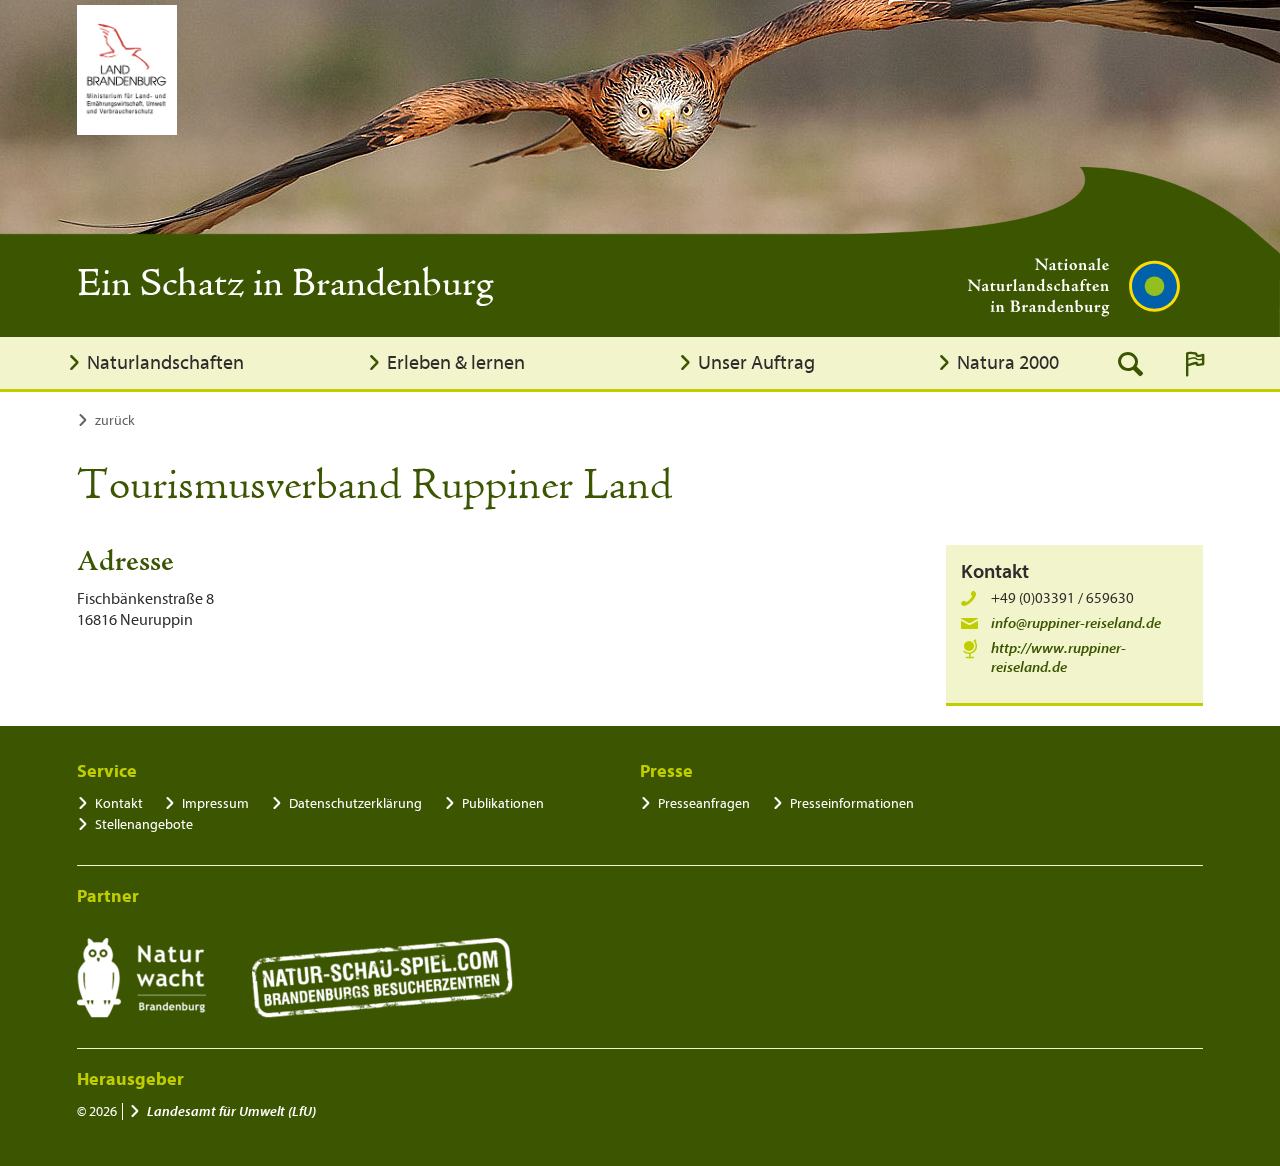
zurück (115, 420)
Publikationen (503, 803)
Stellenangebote (144, 824)
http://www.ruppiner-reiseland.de (1058, 658)
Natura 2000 (1008, 362)
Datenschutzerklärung (355, 803)
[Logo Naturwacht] (141, 978)
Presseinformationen (852, 803)
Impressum (215, 803)
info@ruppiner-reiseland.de (1076, 623)
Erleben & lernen (456, 362)
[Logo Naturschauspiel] (382, 978)
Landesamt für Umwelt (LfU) (231, 1111)
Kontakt (119, 803)
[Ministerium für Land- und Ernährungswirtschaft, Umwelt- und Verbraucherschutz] (127, 70)
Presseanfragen (704, 803)
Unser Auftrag (756, 362)
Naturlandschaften (165, 362)
